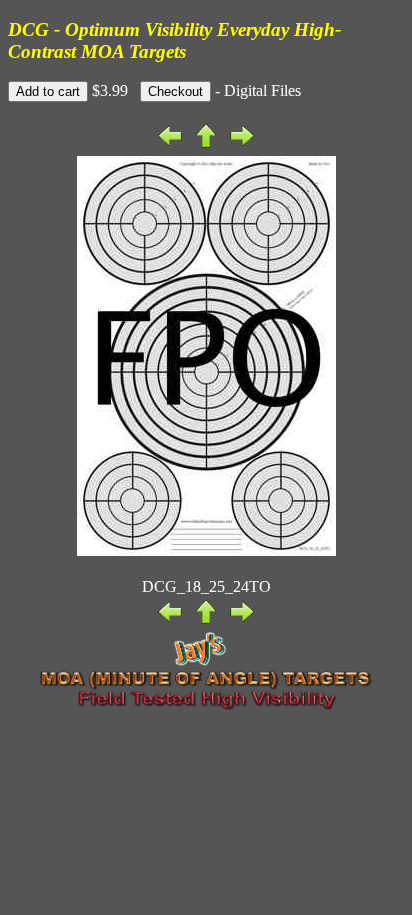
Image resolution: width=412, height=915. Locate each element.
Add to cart (48, 91)
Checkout (175, 91)
